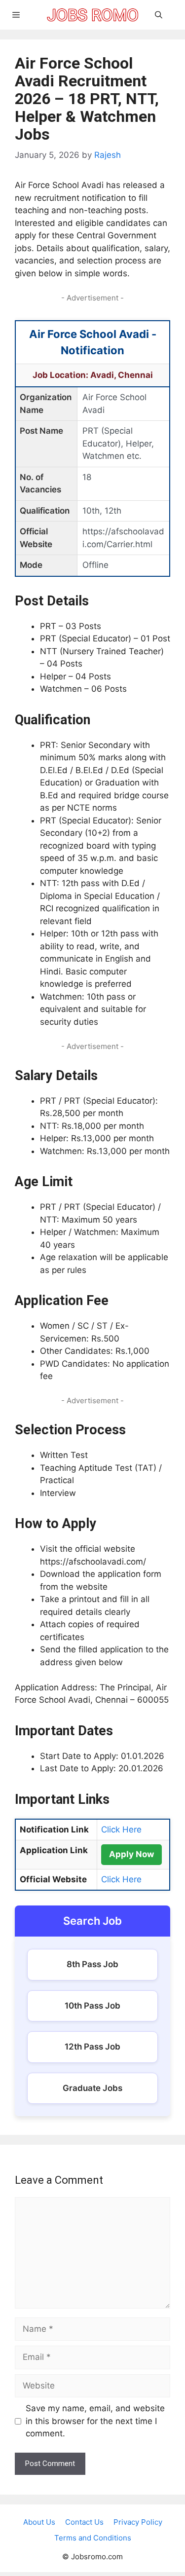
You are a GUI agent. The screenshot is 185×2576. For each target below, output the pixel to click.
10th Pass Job (92, 2006)
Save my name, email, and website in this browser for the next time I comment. (95, 2421)
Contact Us (84, 2522)
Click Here (121, 1829)
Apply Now (131, 1854)
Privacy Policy (138, 2522)
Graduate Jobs (92, 2088)
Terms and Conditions (93, 2538)
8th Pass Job (92, 1964)
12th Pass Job (92, 2047)
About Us (39, 2522)
